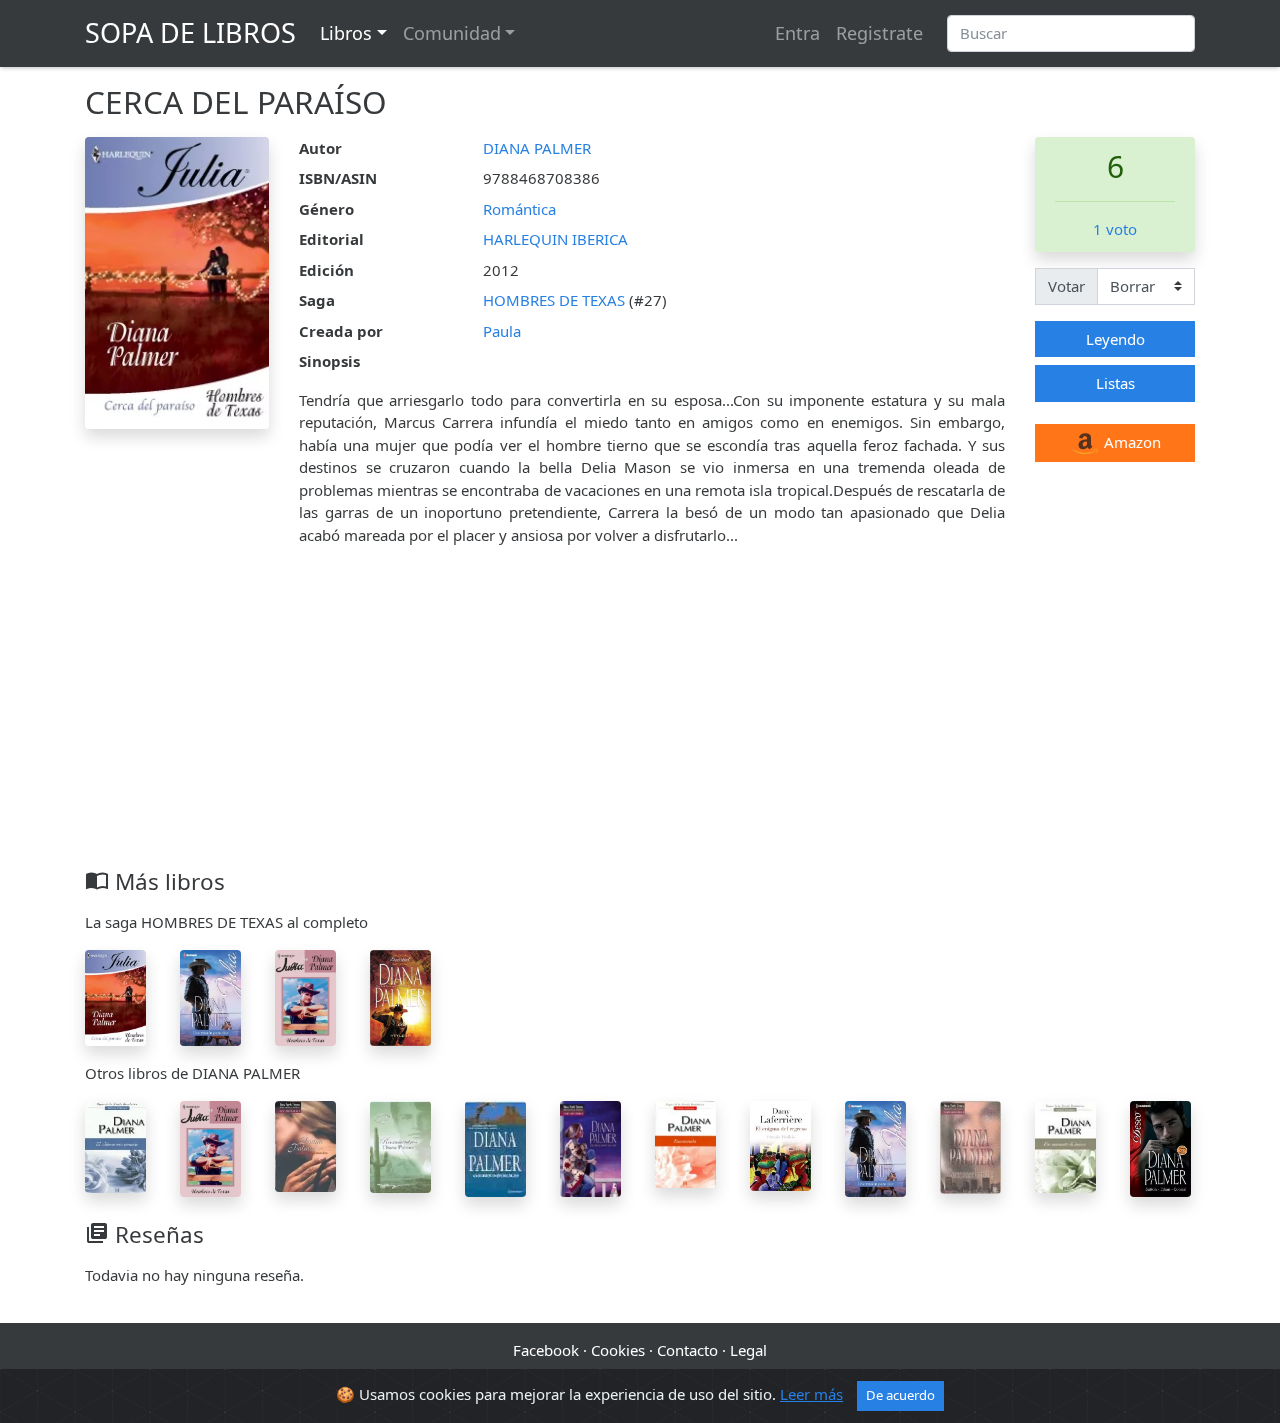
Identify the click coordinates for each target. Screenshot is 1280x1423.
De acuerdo (900, 1395)
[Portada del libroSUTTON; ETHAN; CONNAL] (1160, 1147)
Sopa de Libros (190, 32)
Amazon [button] (1130, 442)
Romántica (519, 209)
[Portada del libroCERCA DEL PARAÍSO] (115, 996)
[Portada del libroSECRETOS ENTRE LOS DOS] (590, 1147)
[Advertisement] (640, 718)
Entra (797, 33)
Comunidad (452, 33)
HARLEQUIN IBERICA (555, 239)
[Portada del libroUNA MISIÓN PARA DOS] (210, 996)
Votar (1066, 286)
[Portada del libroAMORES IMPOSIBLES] (495, 1147)
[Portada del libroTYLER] (400, 996)
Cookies (618, 1350)
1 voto (1115, 229)
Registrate (879, 33)
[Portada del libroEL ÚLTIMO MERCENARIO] (115, 1145)
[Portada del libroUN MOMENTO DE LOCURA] (1065, 1145)
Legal (748, 1350)
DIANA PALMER (537, 148)
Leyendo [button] (1115, 339)
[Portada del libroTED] (305, 996)
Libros (346, 33)
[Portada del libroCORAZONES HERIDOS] (970, 1145)
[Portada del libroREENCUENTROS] (400, 1145)
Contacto (687, 1350)
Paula (502, 331)
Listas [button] (1115, 383)
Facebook (546, 1350)
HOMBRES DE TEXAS (556, 300)
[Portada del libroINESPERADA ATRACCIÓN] (305, 1144)
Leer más (811, 1394)
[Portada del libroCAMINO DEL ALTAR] (780, 1144)
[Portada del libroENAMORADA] (685, 1142)
